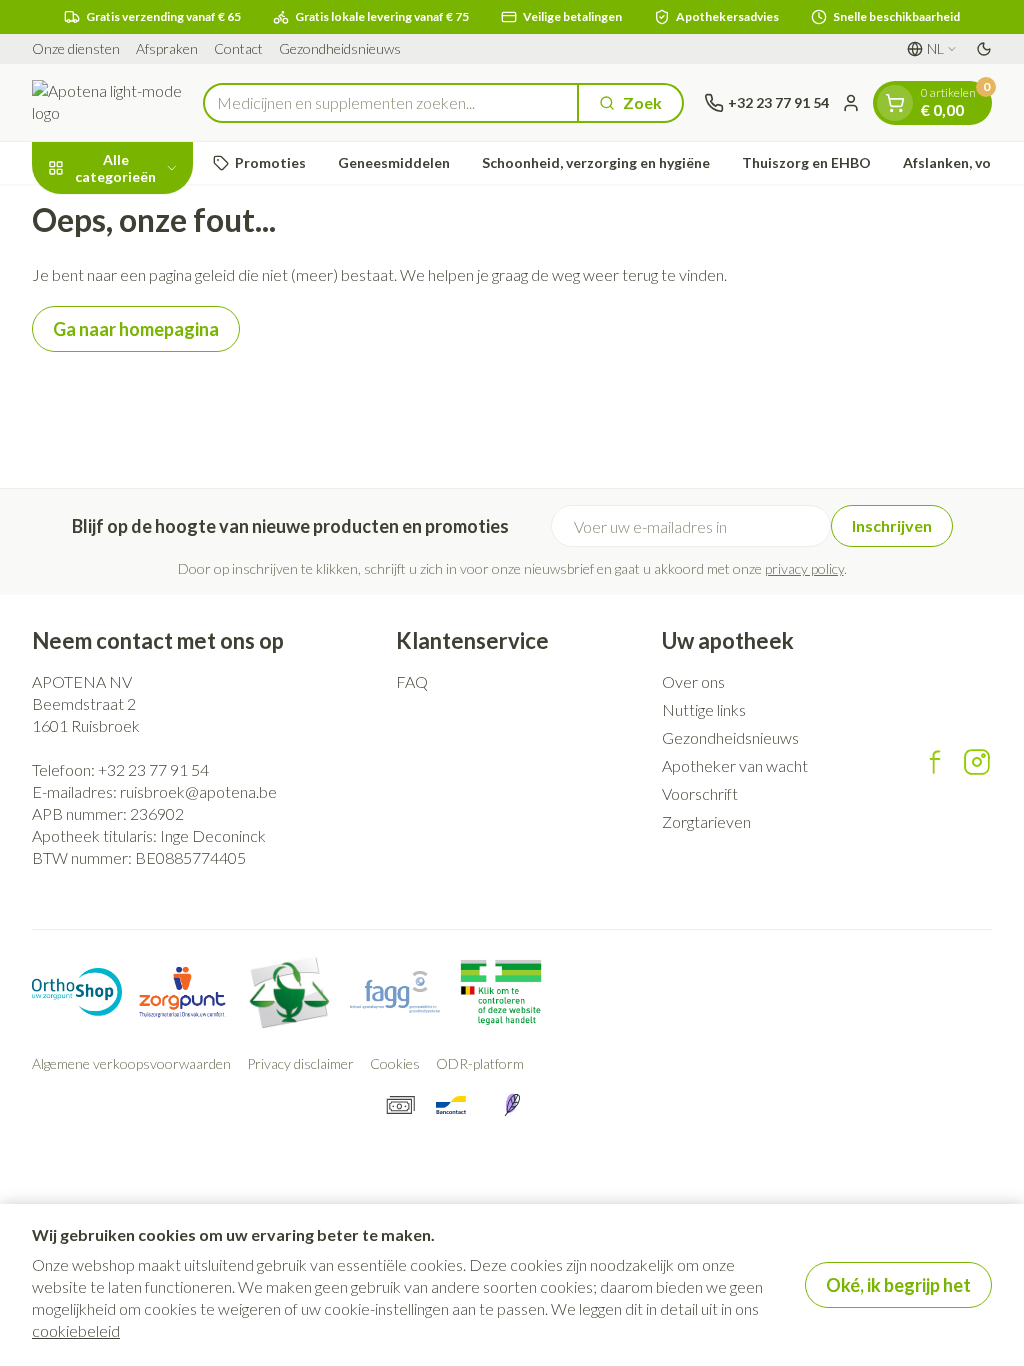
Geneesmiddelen (394, 162)
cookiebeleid (76, 1330)
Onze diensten (76, 48)
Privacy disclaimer (300, 1063)
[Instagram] (977, 762)
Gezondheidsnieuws (340, 48)
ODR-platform (480, 1063)
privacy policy (804, 568)
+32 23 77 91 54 (153, 769)
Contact (238, 48)
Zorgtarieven (706, 821)
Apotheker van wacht (735, 765)
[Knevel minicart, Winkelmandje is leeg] (895, 103)
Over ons (693, 681)
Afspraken (167, 48)
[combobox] (391, 103)
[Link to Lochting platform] (512, 1105)
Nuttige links (704, 709)
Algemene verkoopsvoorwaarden (131, 1063)
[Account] (851, 103)
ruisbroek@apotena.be (198, 791)
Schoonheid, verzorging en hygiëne (596, 162)
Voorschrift (700, 793)
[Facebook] (935, 762)
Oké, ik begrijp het (898, 1285)
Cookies (395, 1063)
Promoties (270, 162)
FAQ (412, 681)
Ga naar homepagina (136, 329)
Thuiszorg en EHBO (806, 162)
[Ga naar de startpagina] (107, 102)
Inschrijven (892, 525)
